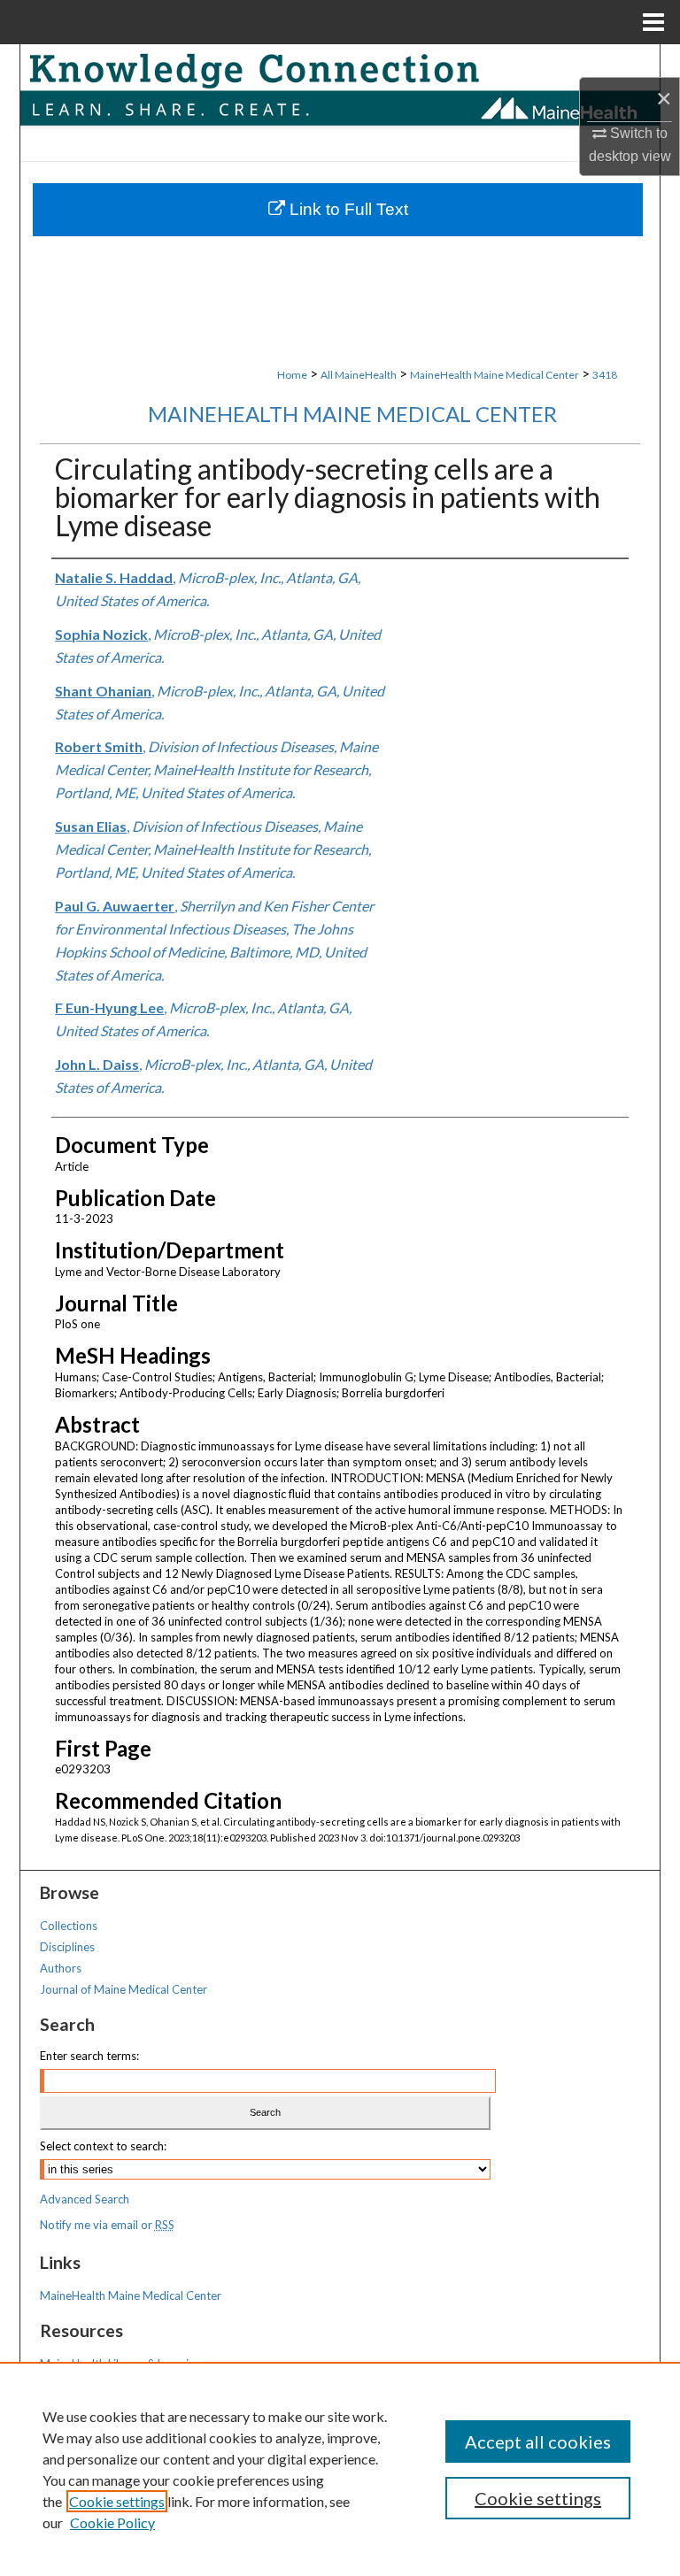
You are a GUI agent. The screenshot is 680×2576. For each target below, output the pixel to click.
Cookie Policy (112, 2522)
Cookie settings (117, 2501)
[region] (340, 2469)
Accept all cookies (538, 2441)
